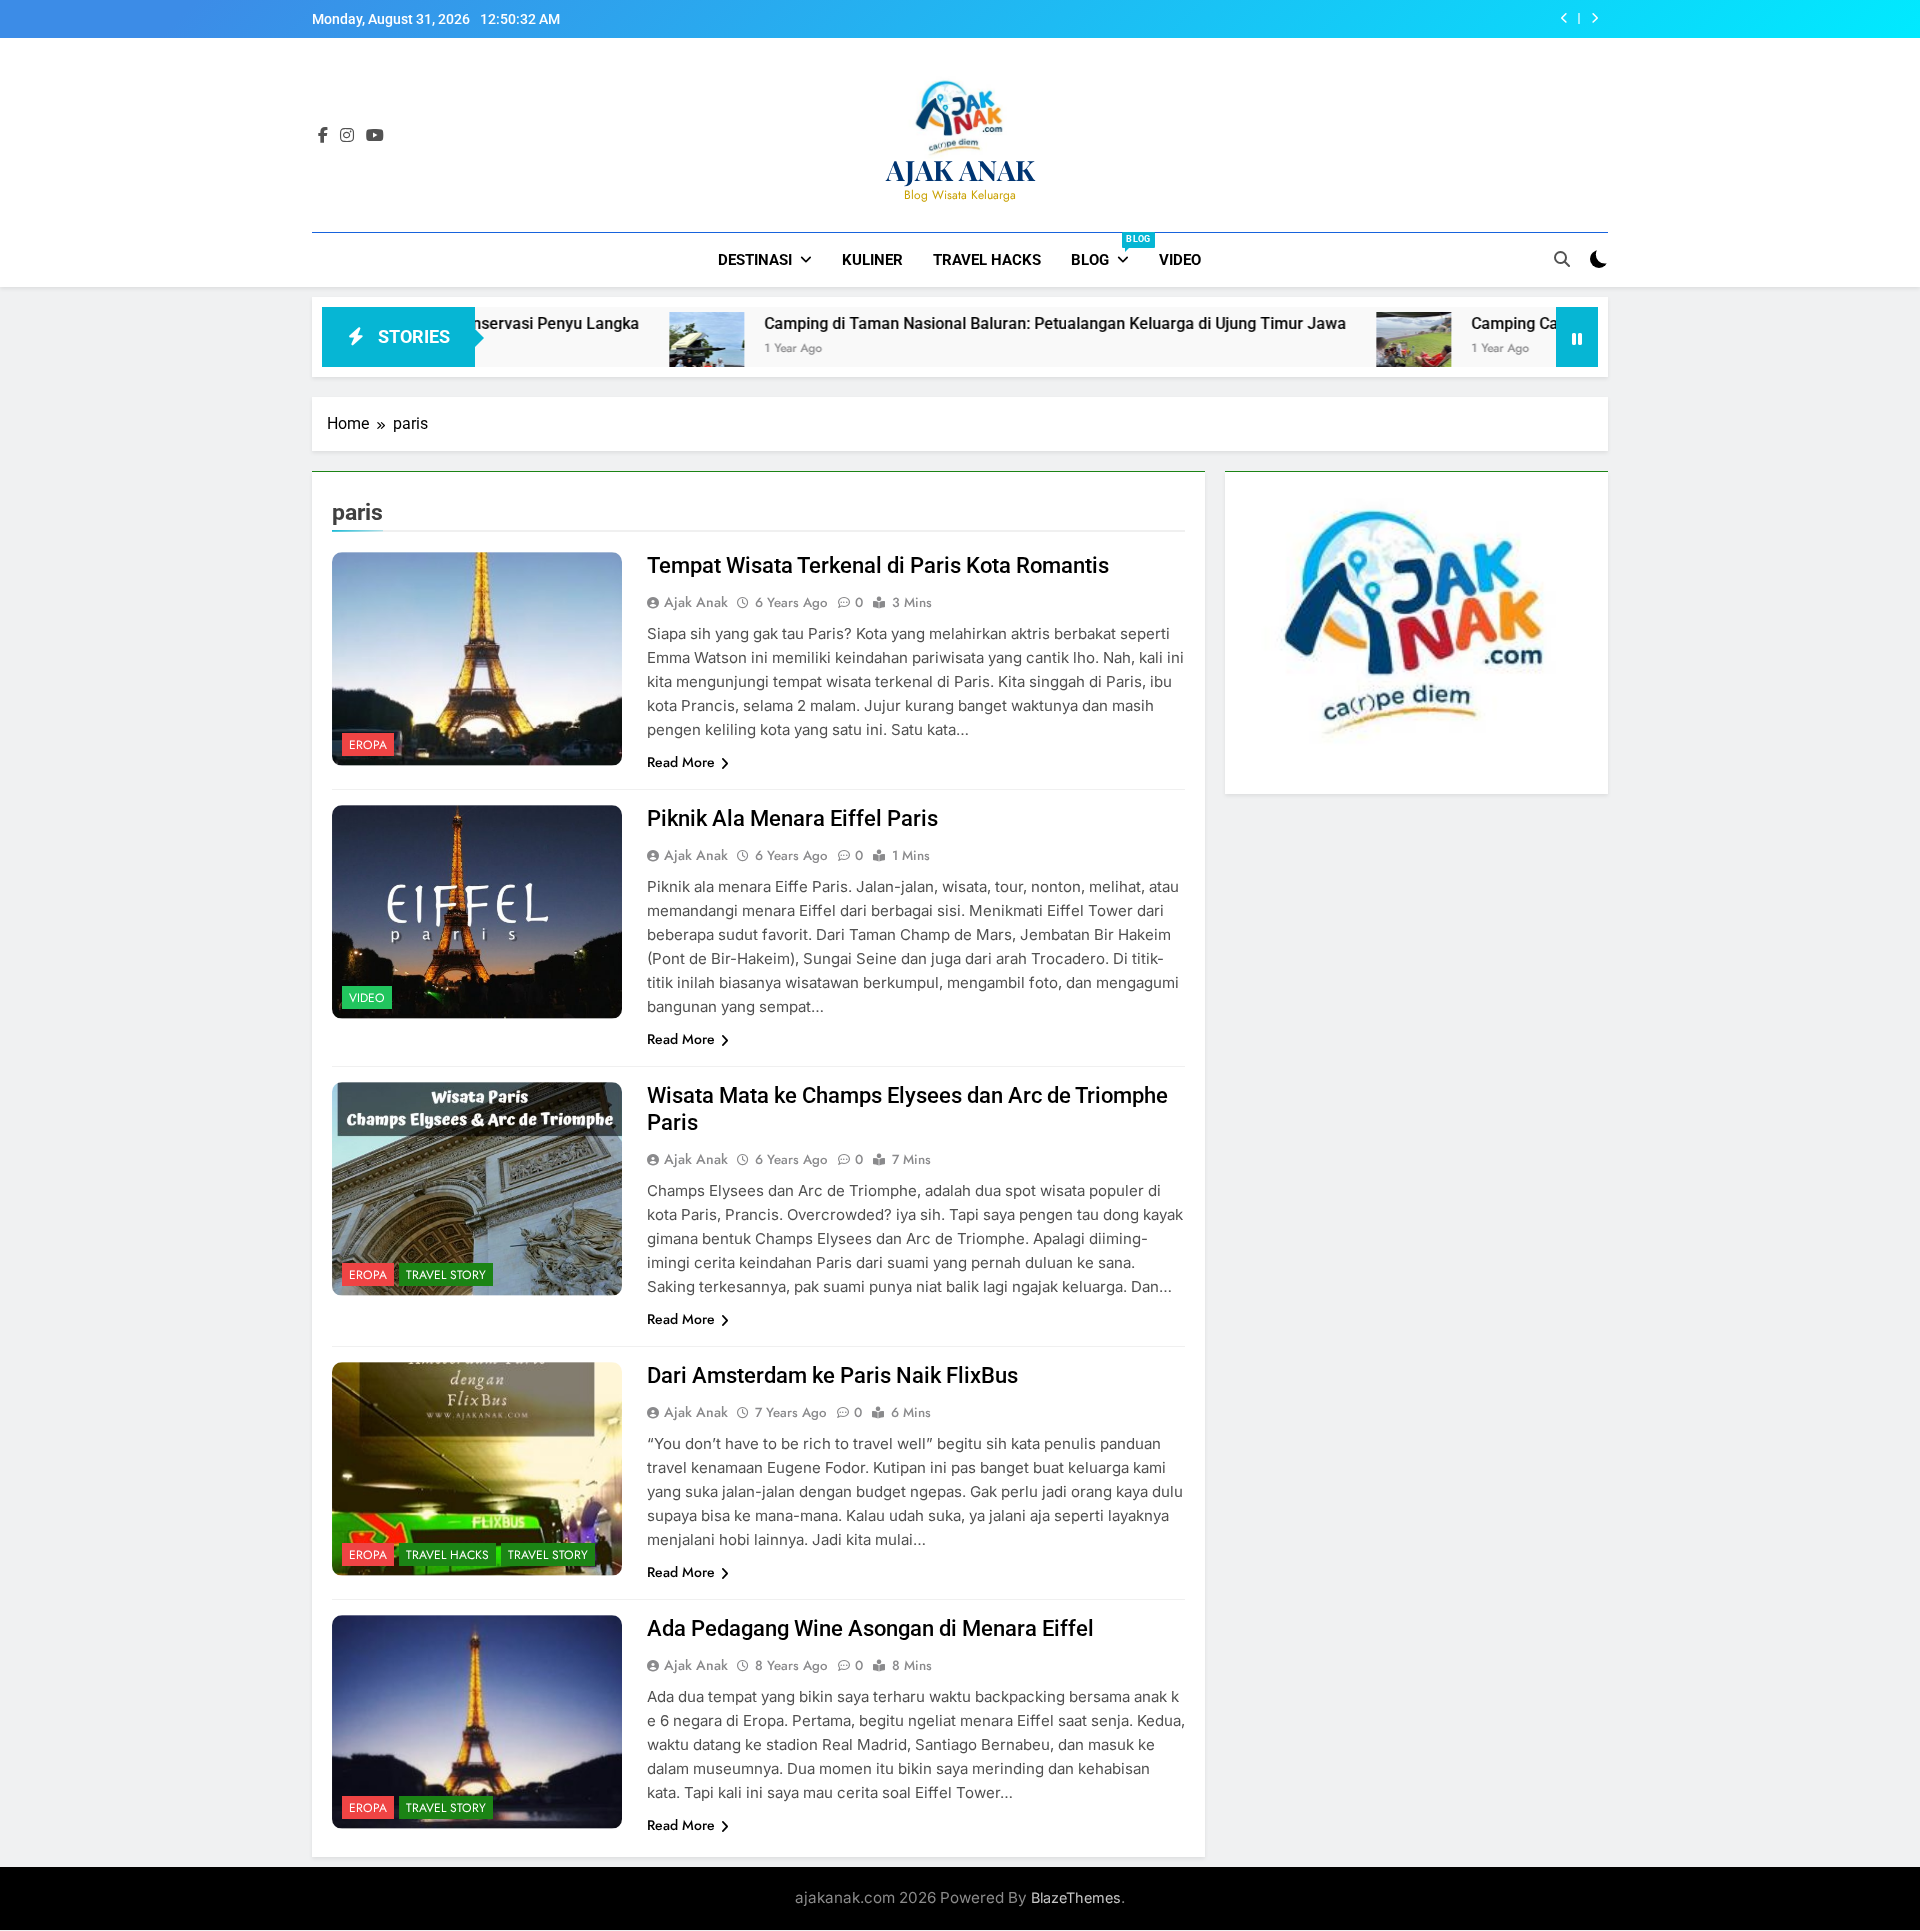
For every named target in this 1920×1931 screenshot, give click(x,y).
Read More (681, 762)
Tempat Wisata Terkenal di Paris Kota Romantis (878, 565)
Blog (1107, 251)
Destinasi (755, 260)
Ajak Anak (696, 602)
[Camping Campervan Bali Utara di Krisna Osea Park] (1322, 349)
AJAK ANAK (960, 169)
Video (1180, 260)
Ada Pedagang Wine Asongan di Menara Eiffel (870, 1628)
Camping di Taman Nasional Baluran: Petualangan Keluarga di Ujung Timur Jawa (964, 323)
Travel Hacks (987, 260)
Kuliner (872, 260)
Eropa (368, 745)
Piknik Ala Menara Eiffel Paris (792, 818)
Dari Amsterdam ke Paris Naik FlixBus (832, 1375)
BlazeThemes (1076, 1897)
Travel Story (446, 1275)
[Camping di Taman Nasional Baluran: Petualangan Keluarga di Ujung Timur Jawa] (615, 349)
